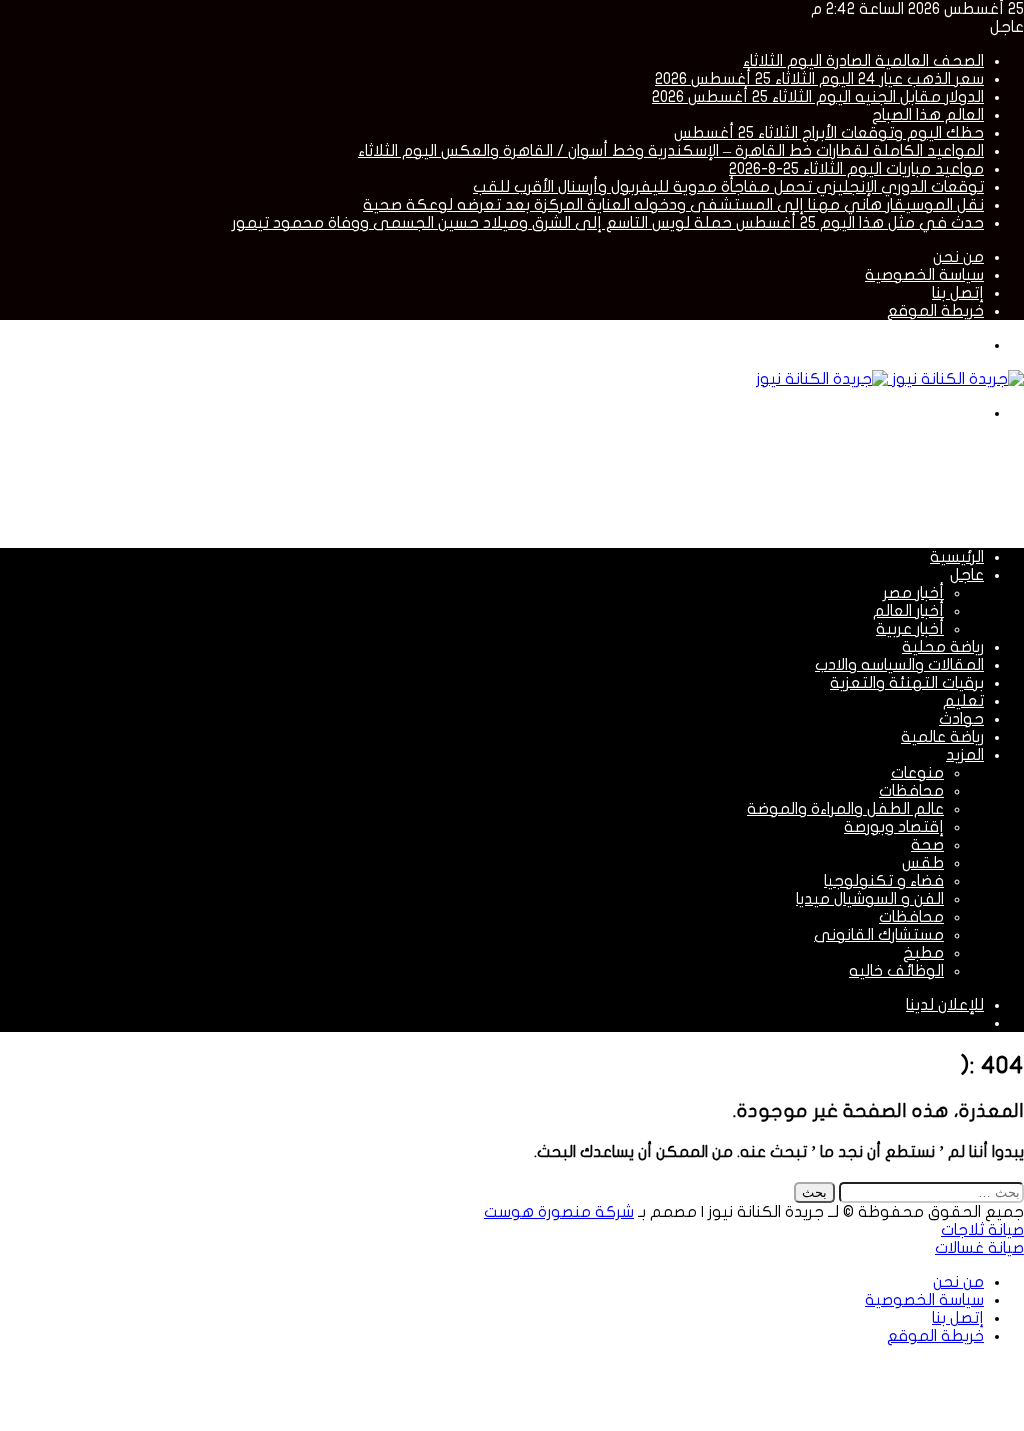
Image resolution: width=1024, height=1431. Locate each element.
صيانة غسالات (979, 1248)
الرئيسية (957, 557)
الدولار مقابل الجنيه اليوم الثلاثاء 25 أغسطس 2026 (818, 97)
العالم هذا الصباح (928, 115)
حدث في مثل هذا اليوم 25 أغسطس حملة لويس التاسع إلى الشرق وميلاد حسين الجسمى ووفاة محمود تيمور (608, 223)
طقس (923, 863)
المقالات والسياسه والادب (899, 665)
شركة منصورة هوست (559, 1212)
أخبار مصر (913, 593)
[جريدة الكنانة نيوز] (890, 379)
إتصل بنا (958, 293)
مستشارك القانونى (879, 935)
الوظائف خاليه (896, 971)
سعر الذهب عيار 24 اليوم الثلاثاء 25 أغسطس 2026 (819, 79)
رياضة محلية (943, 647)
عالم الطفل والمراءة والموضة (845, 809)
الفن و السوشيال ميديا (870, 899)
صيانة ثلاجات (982, 1230)
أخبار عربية (910, 629)
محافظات (911, 791)
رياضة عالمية (942, 737)
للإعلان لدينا (945, 1005)
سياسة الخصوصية (924, 275)
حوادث (961, 719)
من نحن (958, 257)
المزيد (965, 755)
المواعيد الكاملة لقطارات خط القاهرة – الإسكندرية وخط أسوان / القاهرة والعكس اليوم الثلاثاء (671, 151)
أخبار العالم (908, 611)
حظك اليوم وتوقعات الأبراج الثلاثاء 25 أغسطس (829, 133)
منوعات (917, 773)
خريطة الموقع (935, 311)
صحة (927, 845)
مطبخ (923, 953)
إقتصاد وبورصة (894, 827)
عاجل (967, 575)
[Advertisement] (660, 483)
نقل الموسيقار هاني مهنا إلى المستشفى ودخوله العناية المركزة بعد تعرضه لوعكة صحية (673, 205)
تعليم (963, 701)
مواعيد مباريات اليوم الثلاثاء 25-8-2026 (856, 169)
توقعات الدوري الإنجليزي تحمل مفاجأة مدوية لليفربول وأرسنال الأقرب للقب (728, 187)
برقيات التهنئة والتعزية (907, 683)
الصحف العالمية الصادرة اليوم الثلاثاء (863, 61)
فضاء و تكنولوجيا (884, 881)
